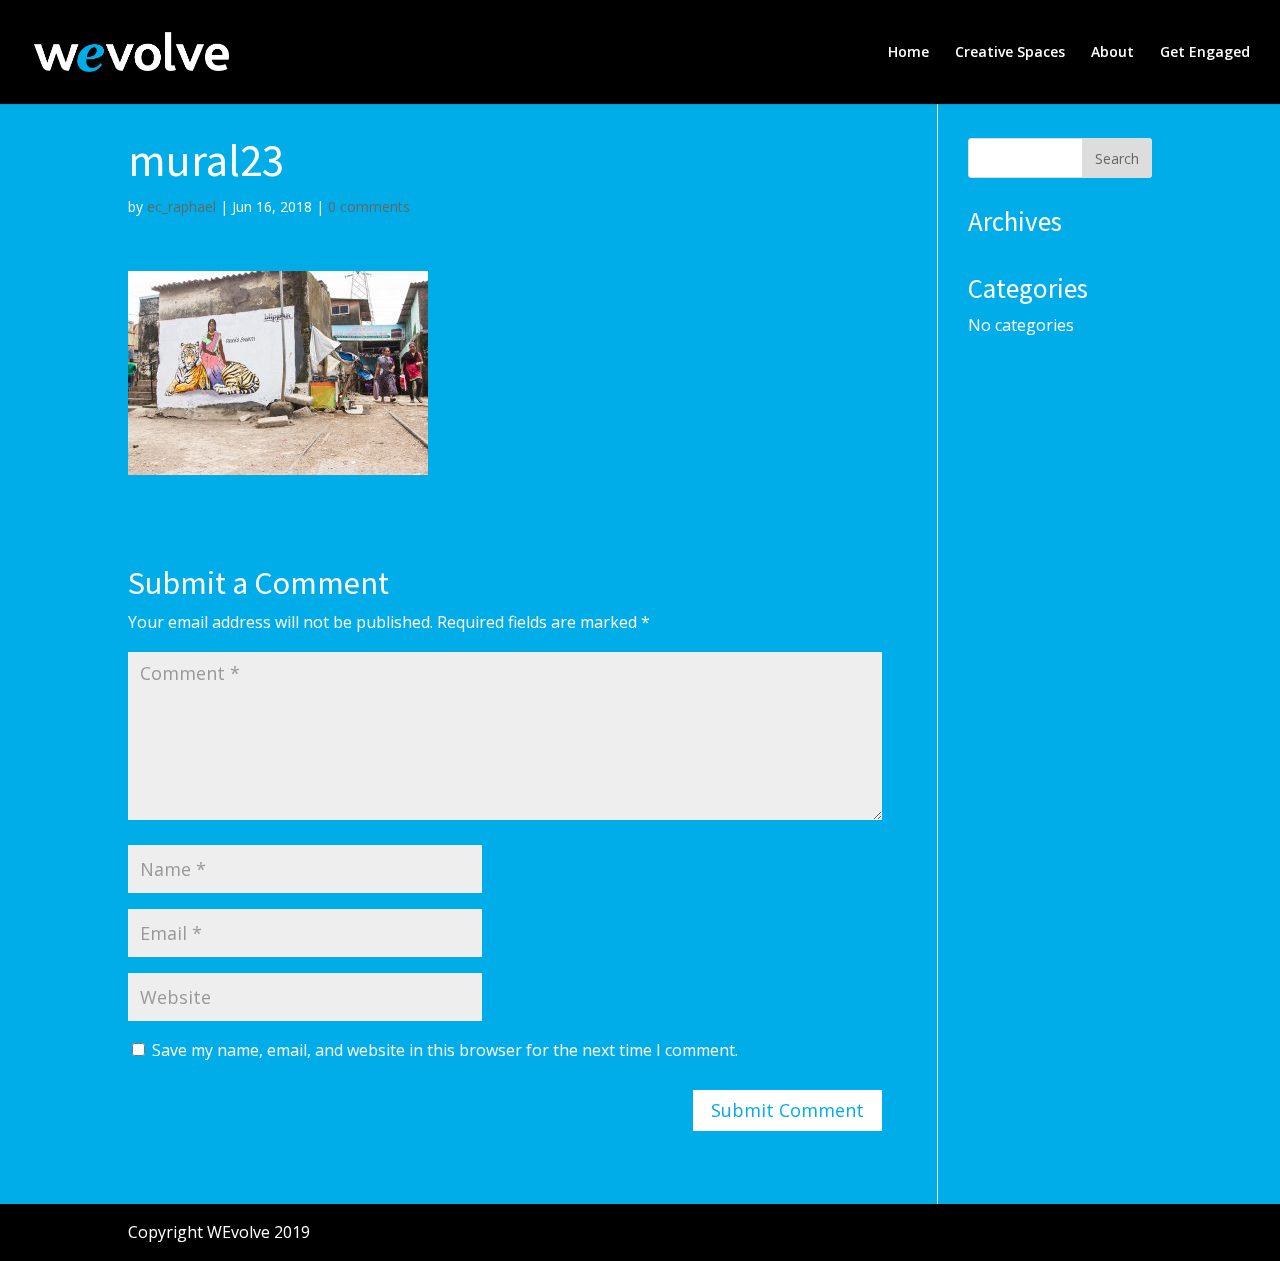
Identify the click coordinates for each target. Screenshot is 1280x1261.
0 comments (369, 206)
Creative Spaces (1010, 53)
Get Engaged (1205, 53)
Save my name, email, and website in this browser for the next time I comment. (445, 1050)
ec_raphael (181, 206)
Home (908, 53)
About (1112, 53)
